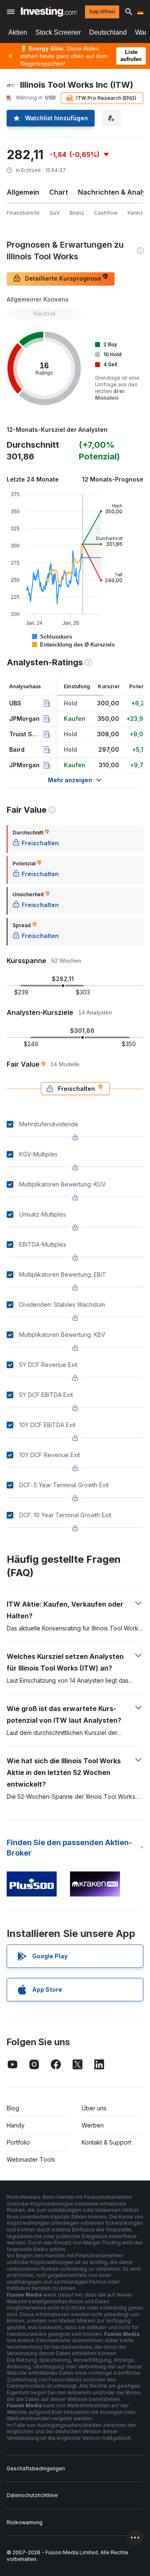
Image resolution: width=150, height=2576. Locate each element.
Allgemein (23, 192)
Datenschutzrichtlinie (32, 2495)
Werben (93, 2125)
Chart (59, 192)
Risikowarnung (25, 2522)
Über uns (94, 2108)
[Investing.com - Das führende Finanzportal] (49, 12)
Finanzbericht (23, 213)
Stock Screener (58, 32)
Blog (13, 2108)
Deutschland (108, 32)
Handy (16, 2125)
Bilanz (77, 213)
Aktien (18, 32)
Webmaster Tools (31, 2159)
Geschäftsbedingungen (36, 2468)
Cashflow (106, 213)
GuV (55, 213)
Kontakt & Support (106, 2142)
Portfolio (18, 2142)
